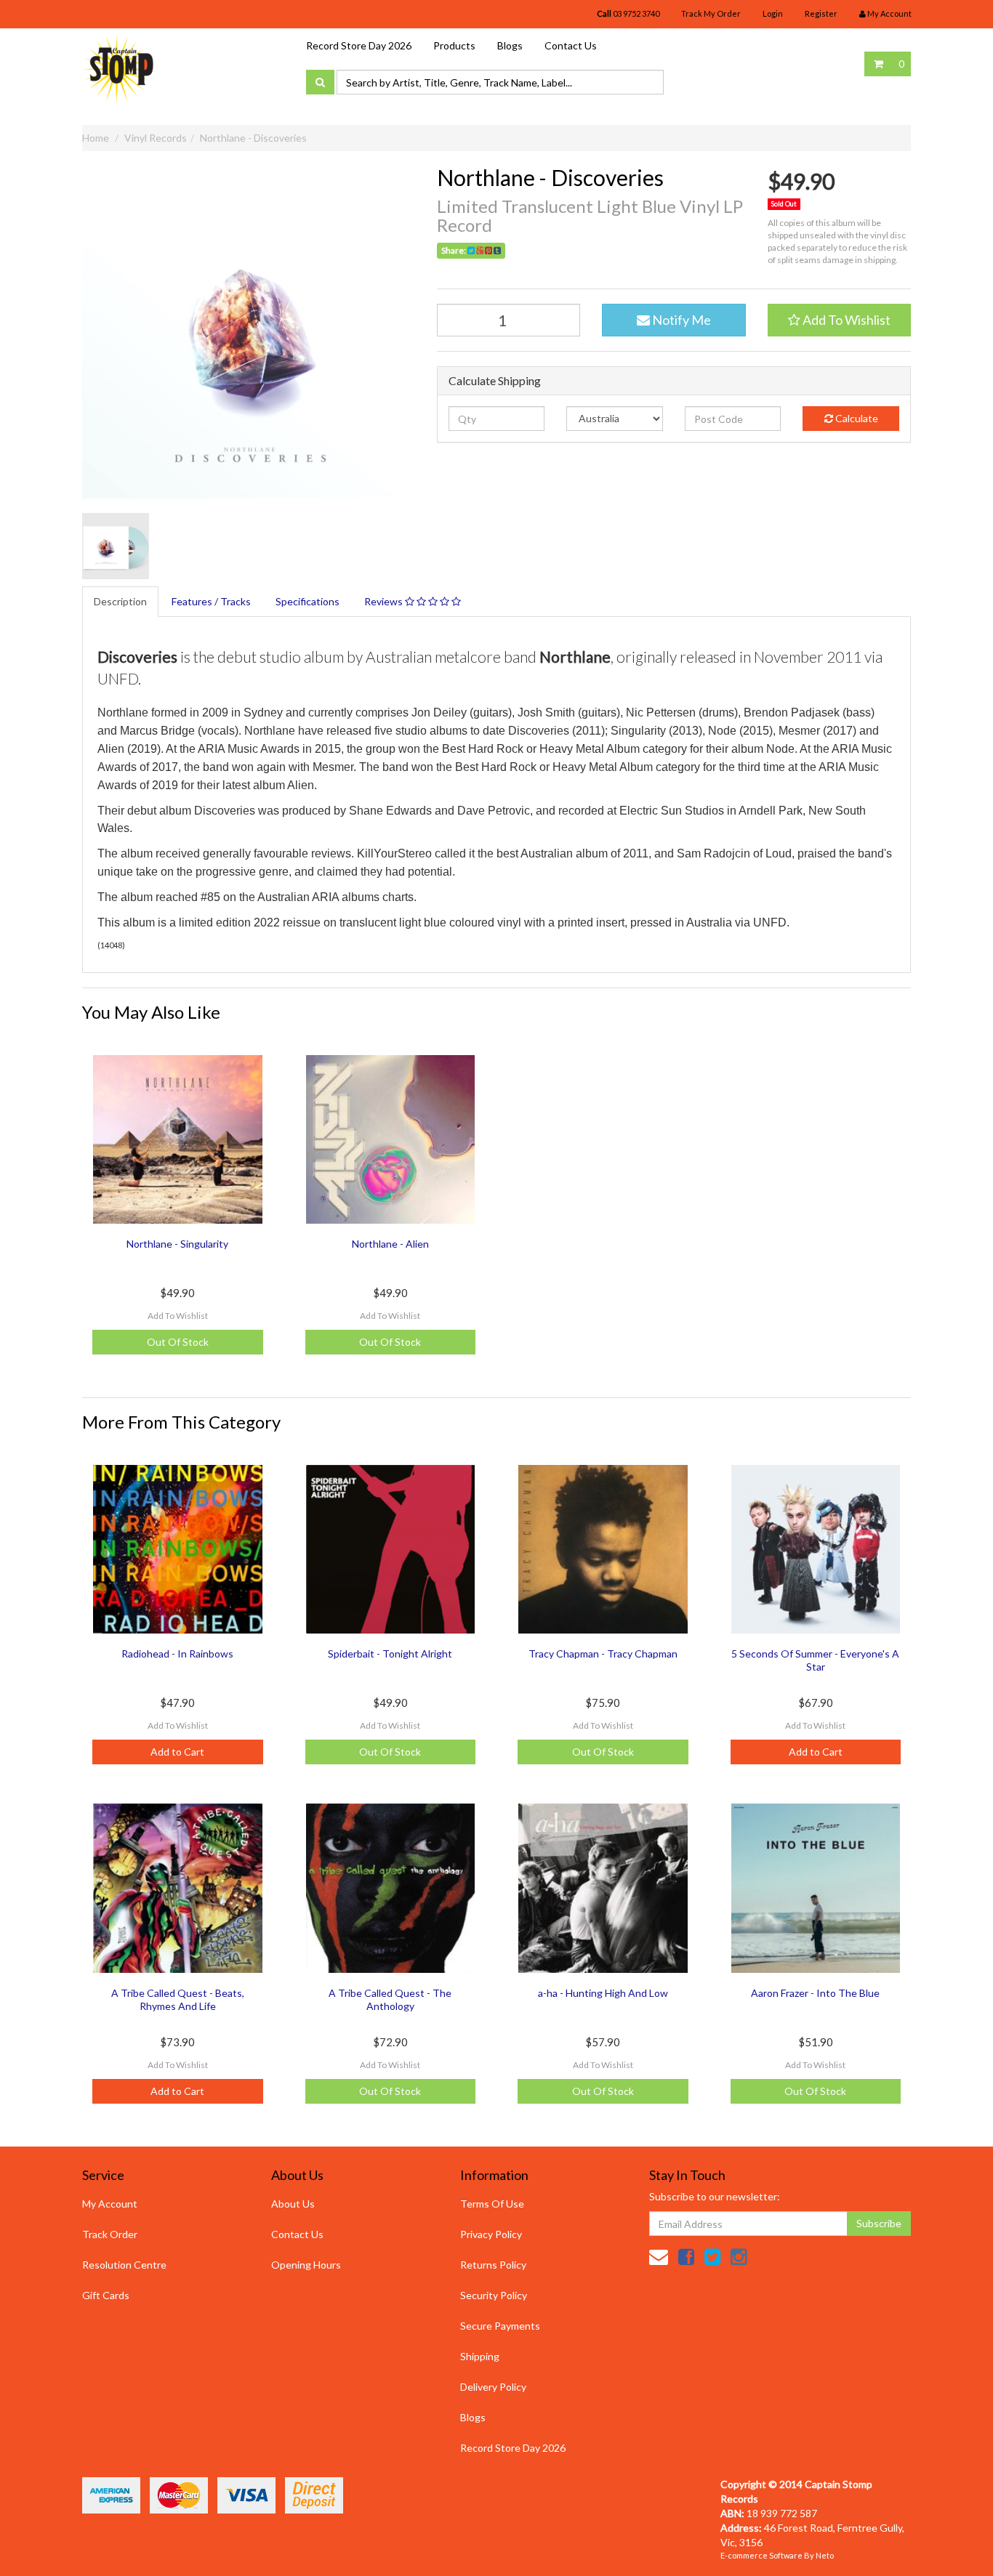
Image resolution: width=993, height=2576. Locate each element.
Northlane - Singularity (177, 1244)
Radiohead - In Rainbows (177, 1654)
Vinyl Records (156, 138)
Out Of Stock (178, 1342)
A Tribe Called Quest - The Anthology (390, 1999)
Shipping (480, 2356)
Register (821, 13)
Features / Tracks (211, 601)
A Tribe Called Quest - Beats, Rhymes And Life (178, 1999)
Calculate (856, 418)
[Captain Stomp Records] (118, 68)
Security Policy (494, 2295)
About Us (293, 2204)
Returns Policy (493, 2265)
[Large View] (116, 546)
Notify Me (680, 320)
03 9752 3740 (628, 13)
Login (773, 13)
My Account (110, 2204)
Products (454, 45)
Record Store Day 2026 (359, 45)
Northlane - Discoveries (253, 138)
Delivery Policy (493, 2387)
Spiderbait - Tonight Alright (390, 1654)
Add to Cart (177, 1752)
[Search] (320, 82)
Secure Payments (500, 2326)
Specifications (307, 601)
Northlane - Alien (390, 1244)
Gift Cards (106, 2295)
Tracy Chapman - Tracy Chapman (603, 1654)
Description (120, 601)
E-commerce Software (761, 2555)
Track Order (110, 2234)
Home (96, 138)
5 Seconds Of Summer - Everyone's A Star (815, 1660)
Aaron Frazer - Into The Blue (815, 1993)
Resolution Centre (124, 2265)
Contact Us (571, 45)
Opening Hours (306, 2265)
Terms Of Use (492, 2204)
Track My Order (711, 13)
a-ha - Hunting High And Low (603, 1993)
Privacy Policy (491, 2234)
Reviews (385, 601)
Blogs (510, 45)
